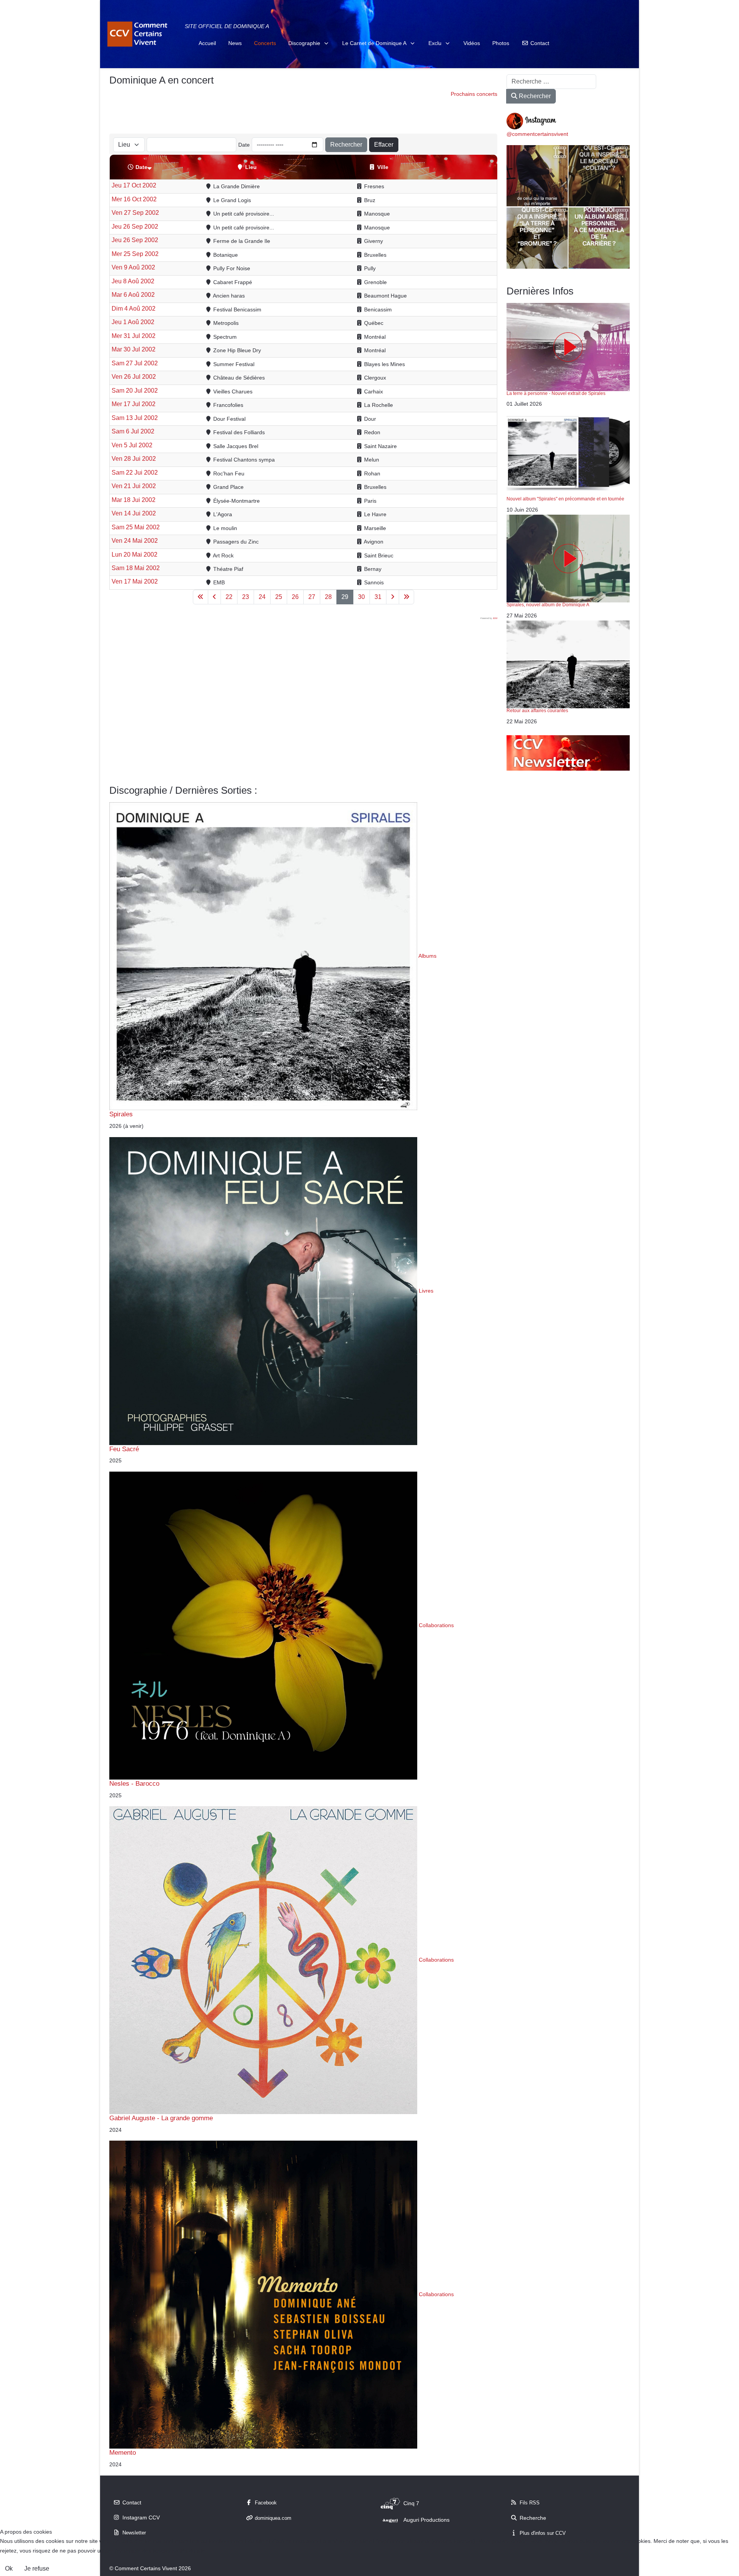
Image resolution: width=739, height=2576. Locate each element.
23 (246, 597)
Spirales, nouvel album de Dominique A (548, 605)
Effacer (384, 145)
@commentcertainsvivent (537, 134)
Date (244, 145)
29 (345, 597)
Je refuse (37, 2568)
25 (279, 597)
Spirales (121, 1114)
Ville (383, 167)
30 (361, 597)
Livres (426, 1290)
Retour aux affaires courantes (537, 711)
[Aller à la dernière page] (406, 597)
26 (295, 597)
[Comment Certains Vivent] (139, 34)
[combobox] (551, 82)
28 (328, 597)
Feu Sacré (124, 1449)
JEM (495, 618)
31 (378, 597)
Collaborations (436, 1625)
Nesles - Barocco (134, 1783)
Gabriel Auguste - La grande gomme (161, 2118)
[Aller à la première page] (201, 597)
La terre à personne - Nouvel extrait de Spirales (556, 393)
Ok (9, 2568)
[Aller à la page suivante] (393, 597)
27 (312, 597)
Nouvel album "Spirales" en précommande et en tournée (565, 499)
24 (262, 597)
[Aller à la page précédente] (214, 597)
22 (229, 597)
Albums (427, 956)
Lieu (251, 167)
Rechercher (346, 145)
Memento (123, 2452)
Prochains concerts (474, 94)
